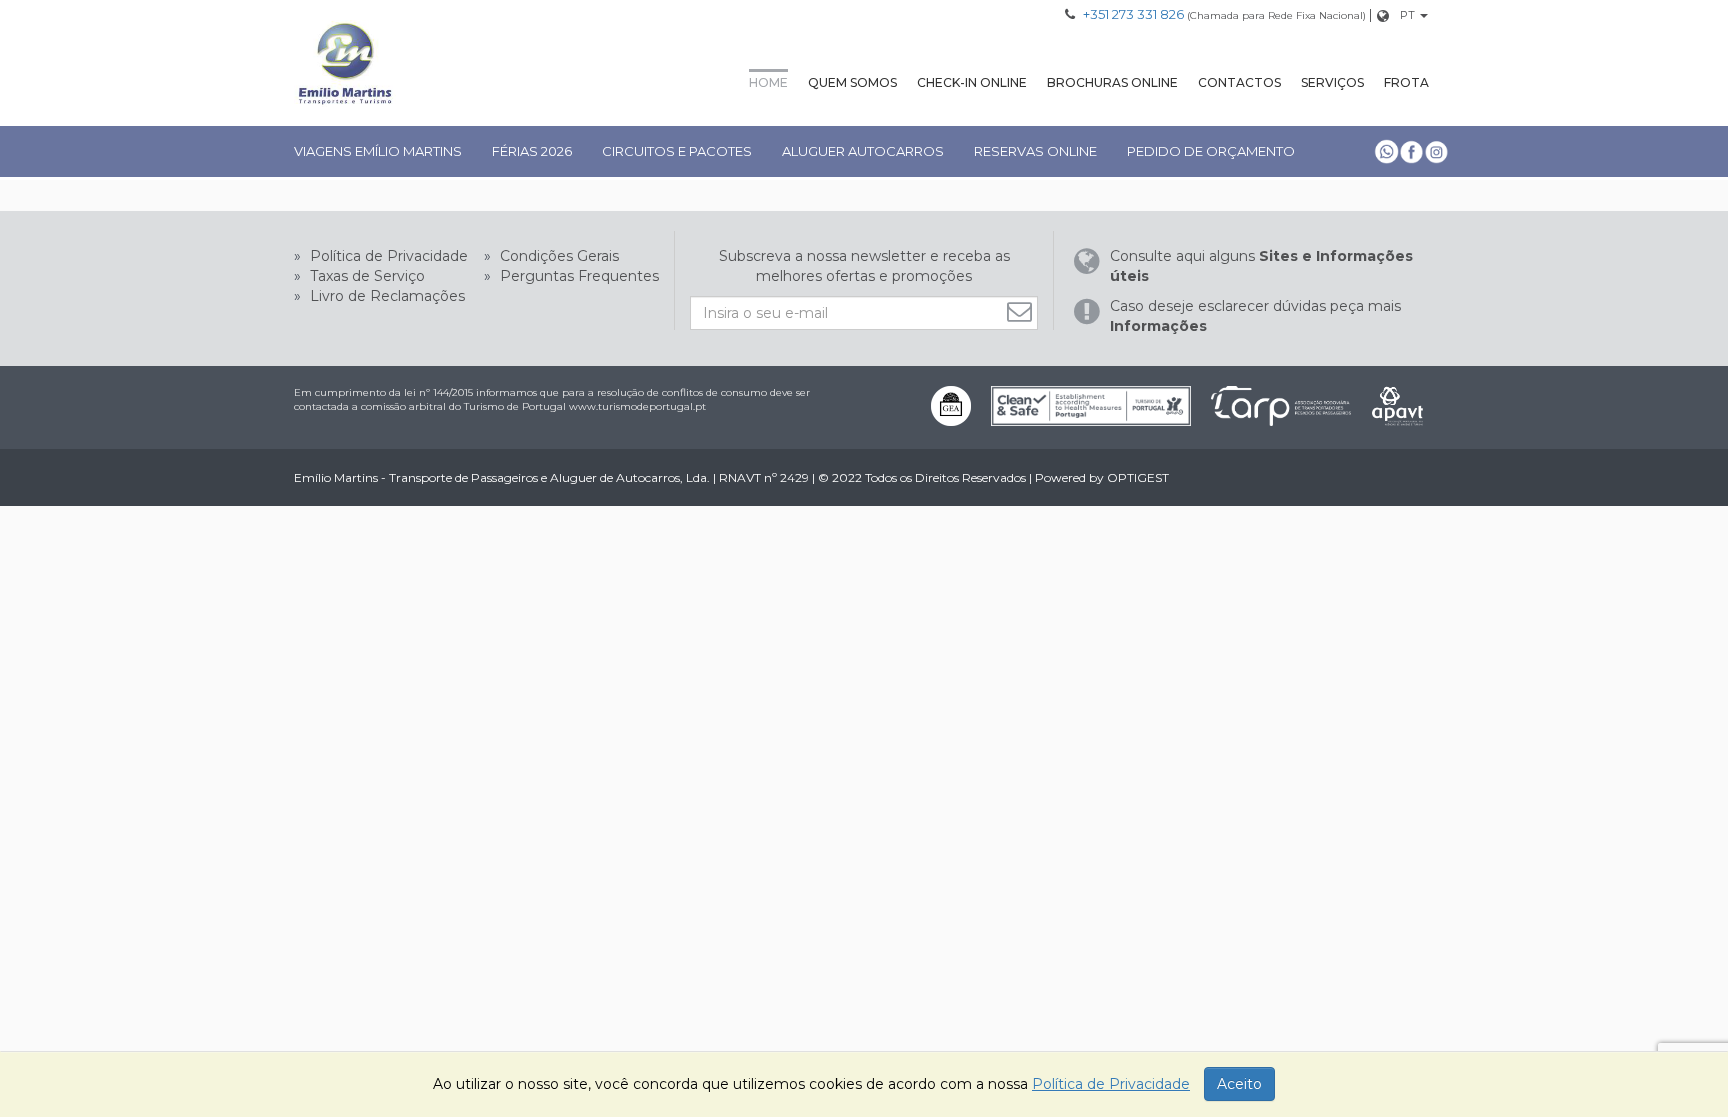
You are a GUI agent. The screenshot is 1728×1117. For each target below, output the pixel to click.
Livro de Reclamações (385, 296)
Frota (1406, 82)
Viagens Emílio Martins (378, 151)
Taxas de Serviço (365, 276)
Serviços (1332, 82)
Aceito (1239, 1084)
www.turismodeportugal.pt (637, 406)
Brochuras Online (1112, 82)
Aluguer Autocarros (863, 151)
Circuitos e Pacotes (677, 151)
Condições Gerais (557, 256)
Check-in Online (972, 82)
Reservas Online (1035, 151)
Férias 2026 (532, 151)
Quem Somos (852, 82)
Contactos (1239, 82)
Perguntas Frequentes (577, 276)
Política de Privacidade (387, 256)
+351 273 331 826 (1133, 14)
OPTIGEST (1138, 477)
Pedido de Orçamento (1211, 151)
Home (768, 82)
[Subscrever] (1022, 311)
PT (1407, 15)
